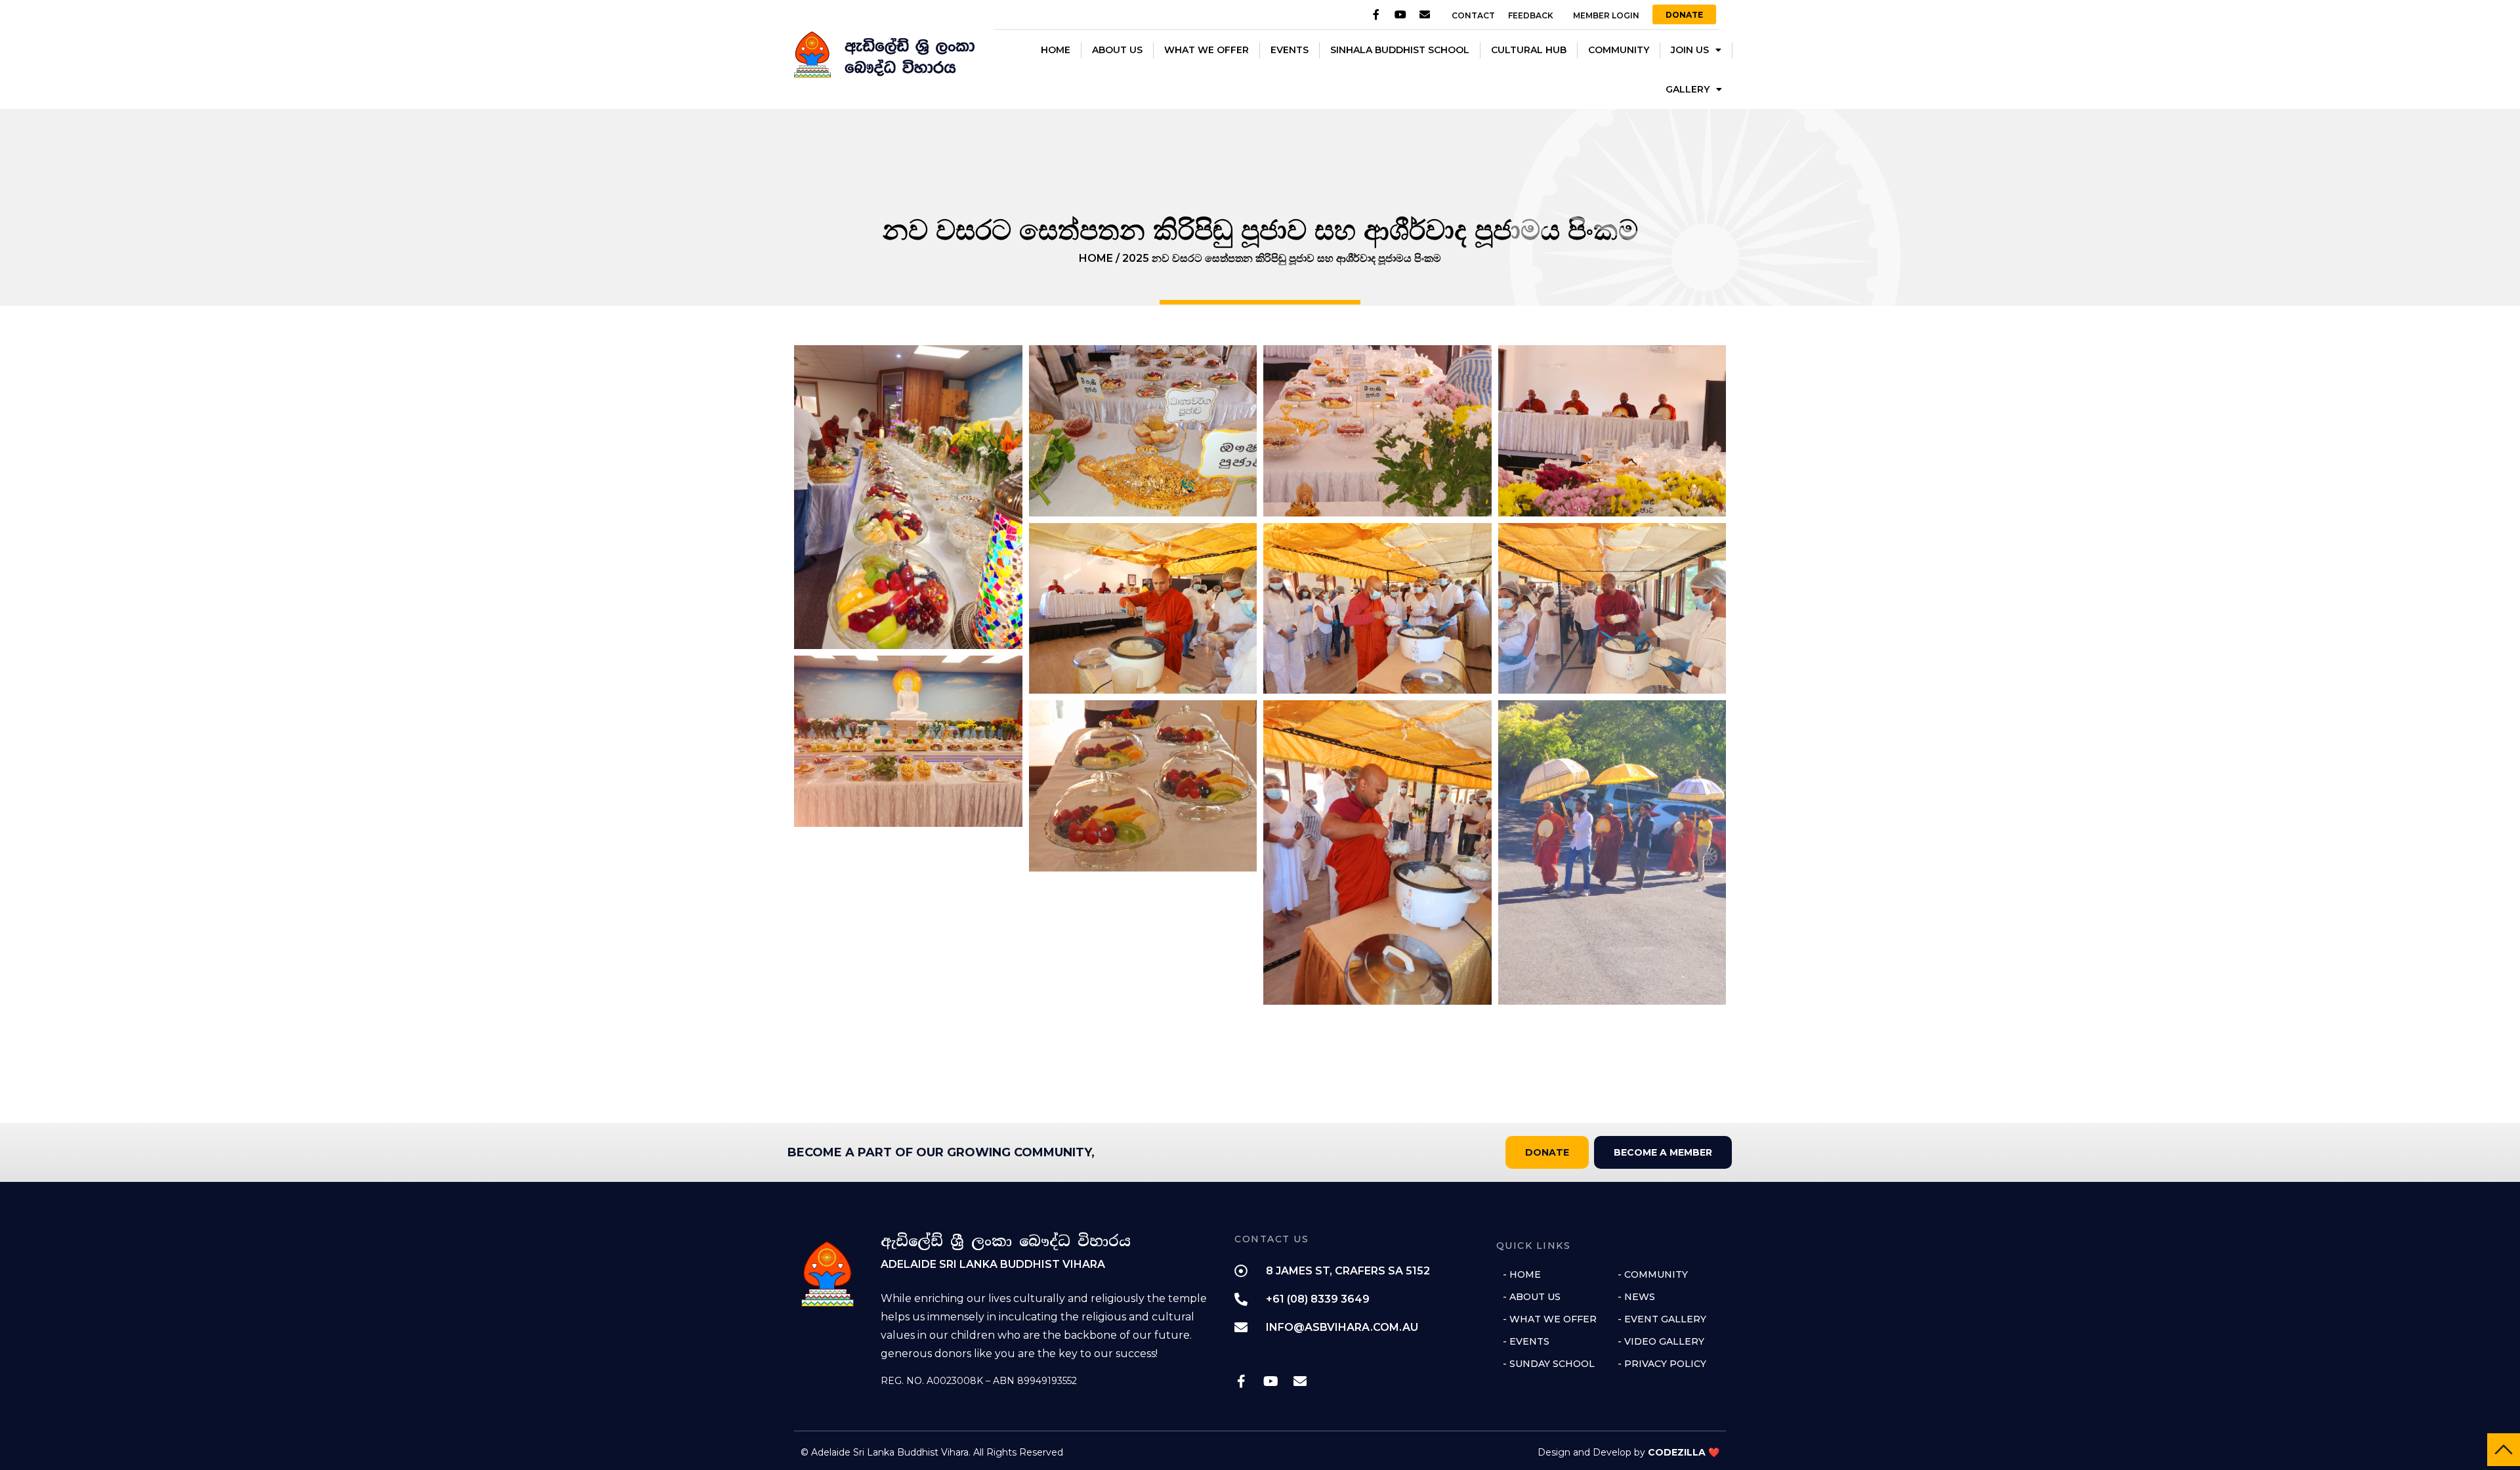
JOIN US (1690, 50)
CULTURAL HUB (1529, 50)
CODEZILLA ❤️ (1684, 1452)
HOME (1056, 50)
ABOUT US (1117, 50)
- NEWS (1636, 1297)
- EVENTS (1526, 1341)
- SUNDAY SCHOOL (1549, 1364)
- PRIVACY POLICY (1662, 1364)
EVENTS (1290, 50)
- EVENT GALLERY (1662, 1319)
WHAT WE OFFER (1207, 50)
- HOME (1522, 1274)
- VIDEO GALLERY (1661, 1341)
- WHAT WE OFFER (1550, 1319)
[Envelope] (1425, 14)
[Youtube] (1400, 14)
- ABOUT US (1532, 1297)
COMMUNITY (1619, 50)
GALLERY (1688, 89)
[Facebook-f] (1376, 14)
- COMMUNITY (1653, 1274)
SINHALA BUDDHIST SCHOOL (1400, 50)
